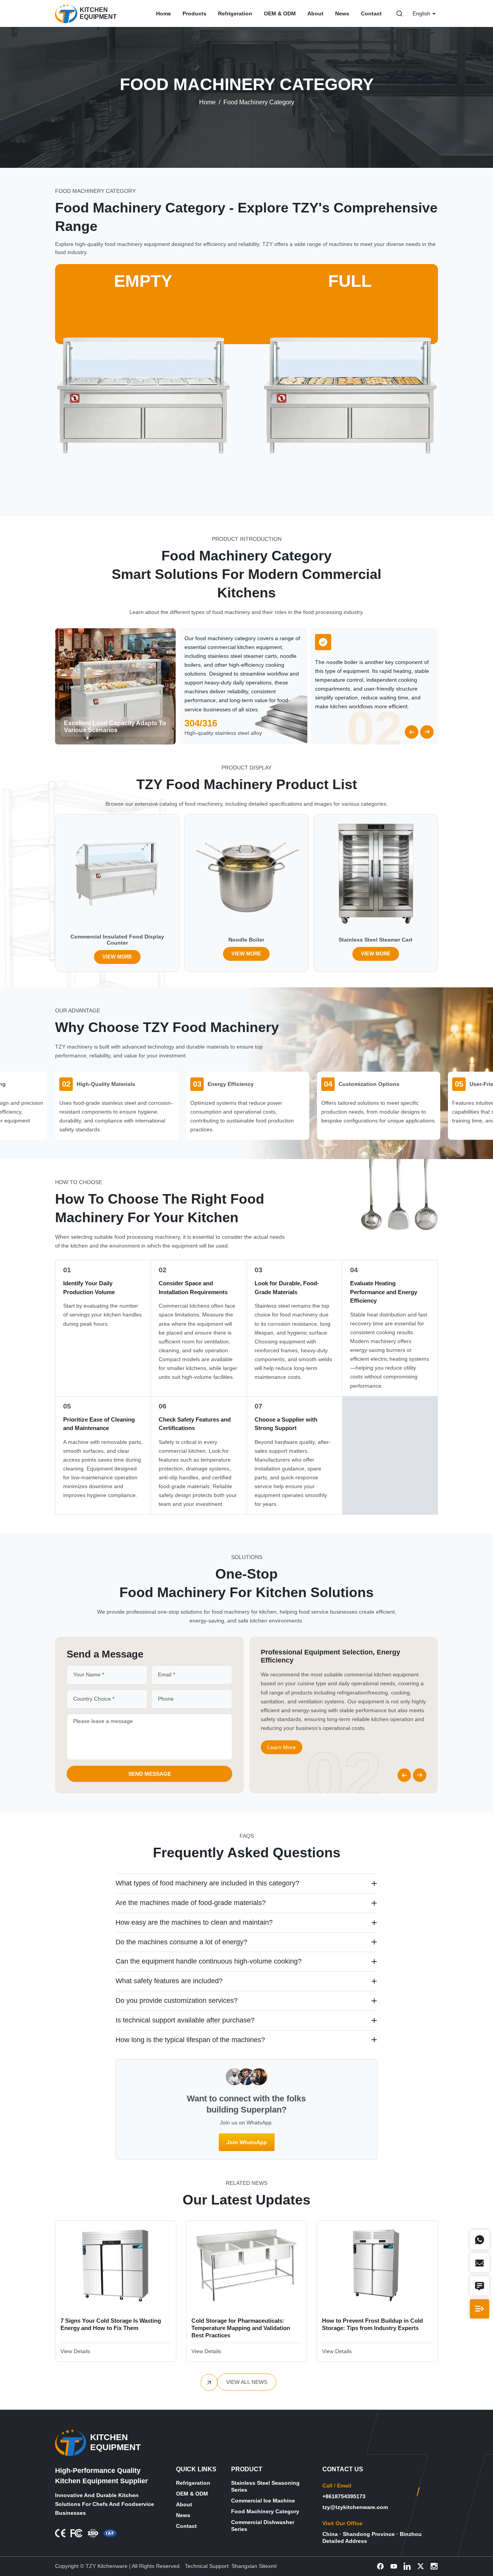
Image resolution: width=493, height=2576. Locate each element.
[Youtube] (394, 2566)
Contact (371, 13)
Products (195, 13)
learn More (282, 1738)
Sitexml (268, 2566)
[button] (412, 732)
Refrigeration (235, 13)
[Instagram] (434, 2566)
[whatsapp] (177, 828)
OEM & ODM (280, 13)
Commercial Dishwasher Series (263, 2526)
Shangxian (244, 2566)
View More (117, 957)
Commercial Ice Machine (263, 2501)
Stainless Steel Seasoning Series (265, 2486)
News (342, 13)
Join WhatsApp (247, 2142)
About (315, 13)
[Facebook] (380, 2566)
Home (163, 13)
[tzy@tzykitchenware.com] (177, 861)
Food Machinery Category (259, 102)
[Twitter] (421, 2566)
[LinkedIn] (407, 2566)
